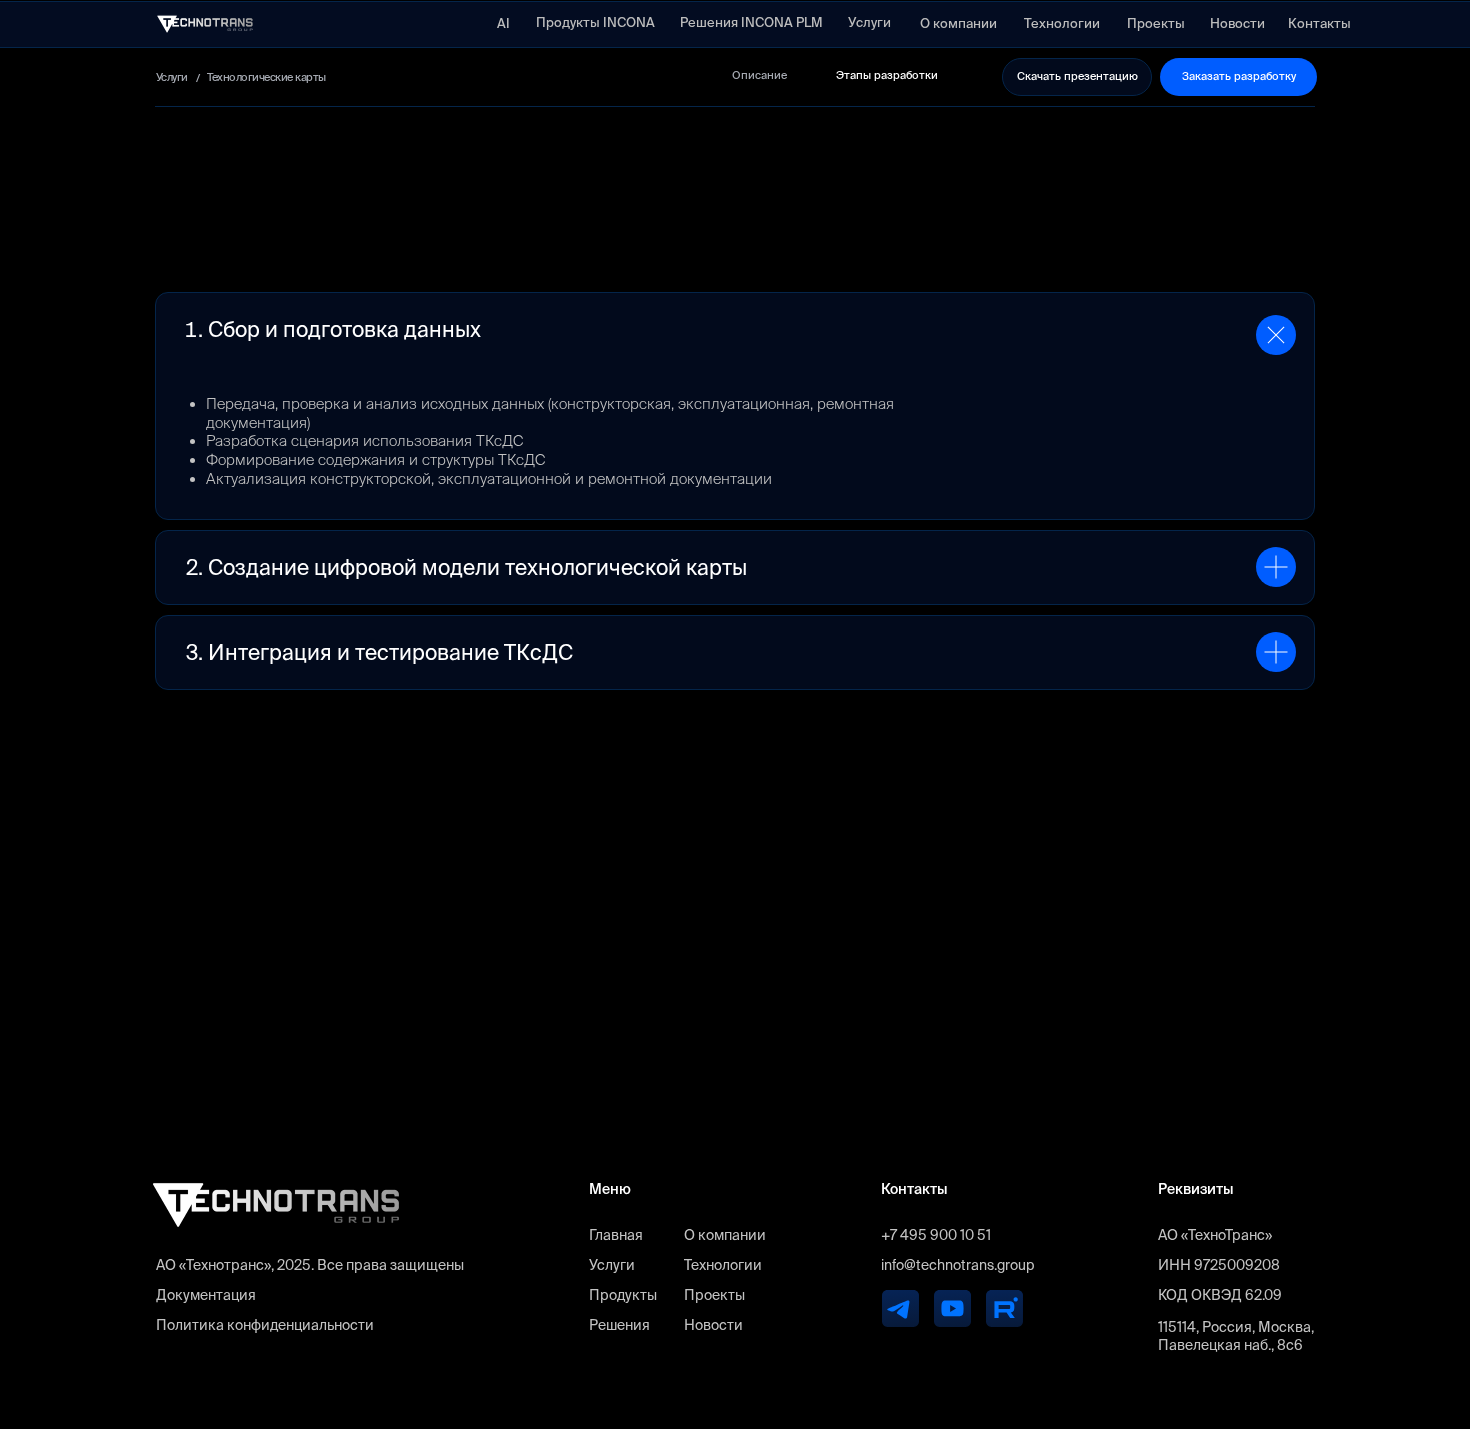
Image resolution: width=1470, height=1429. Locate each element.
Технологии (723, 1265)
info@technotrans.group (957, 1265)
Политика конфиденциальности (265, 1325)
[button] (1077, 77)
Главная (616, 1235)
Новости (713, 1325)
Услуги (612, 1265)
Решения (619, 1325)
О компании (725, 1235)
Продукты (623, 1295)
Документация (206, 1295)
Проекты (714, 1295)
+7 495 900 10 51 (936, 1235)
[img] (205, 24)
